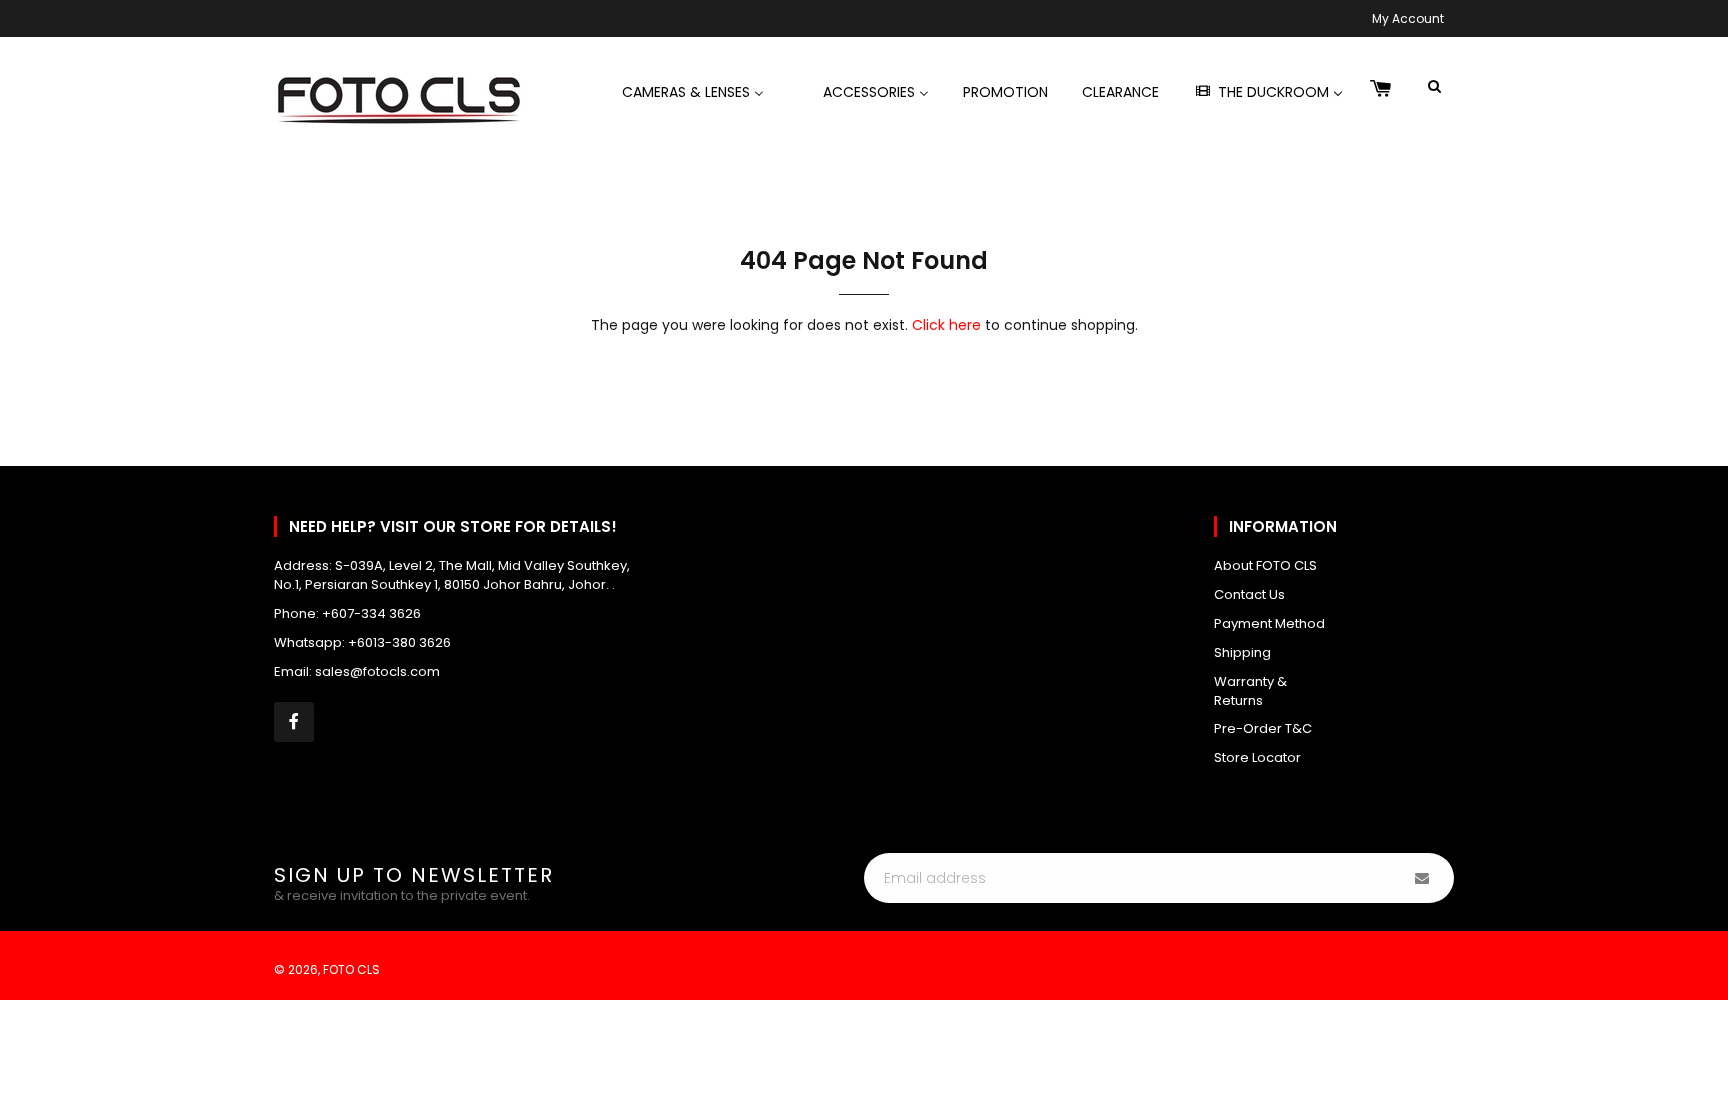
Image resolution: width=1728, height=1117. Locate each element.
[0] (1381, 90)
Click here (946, 325)
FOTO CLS (351, 969)
